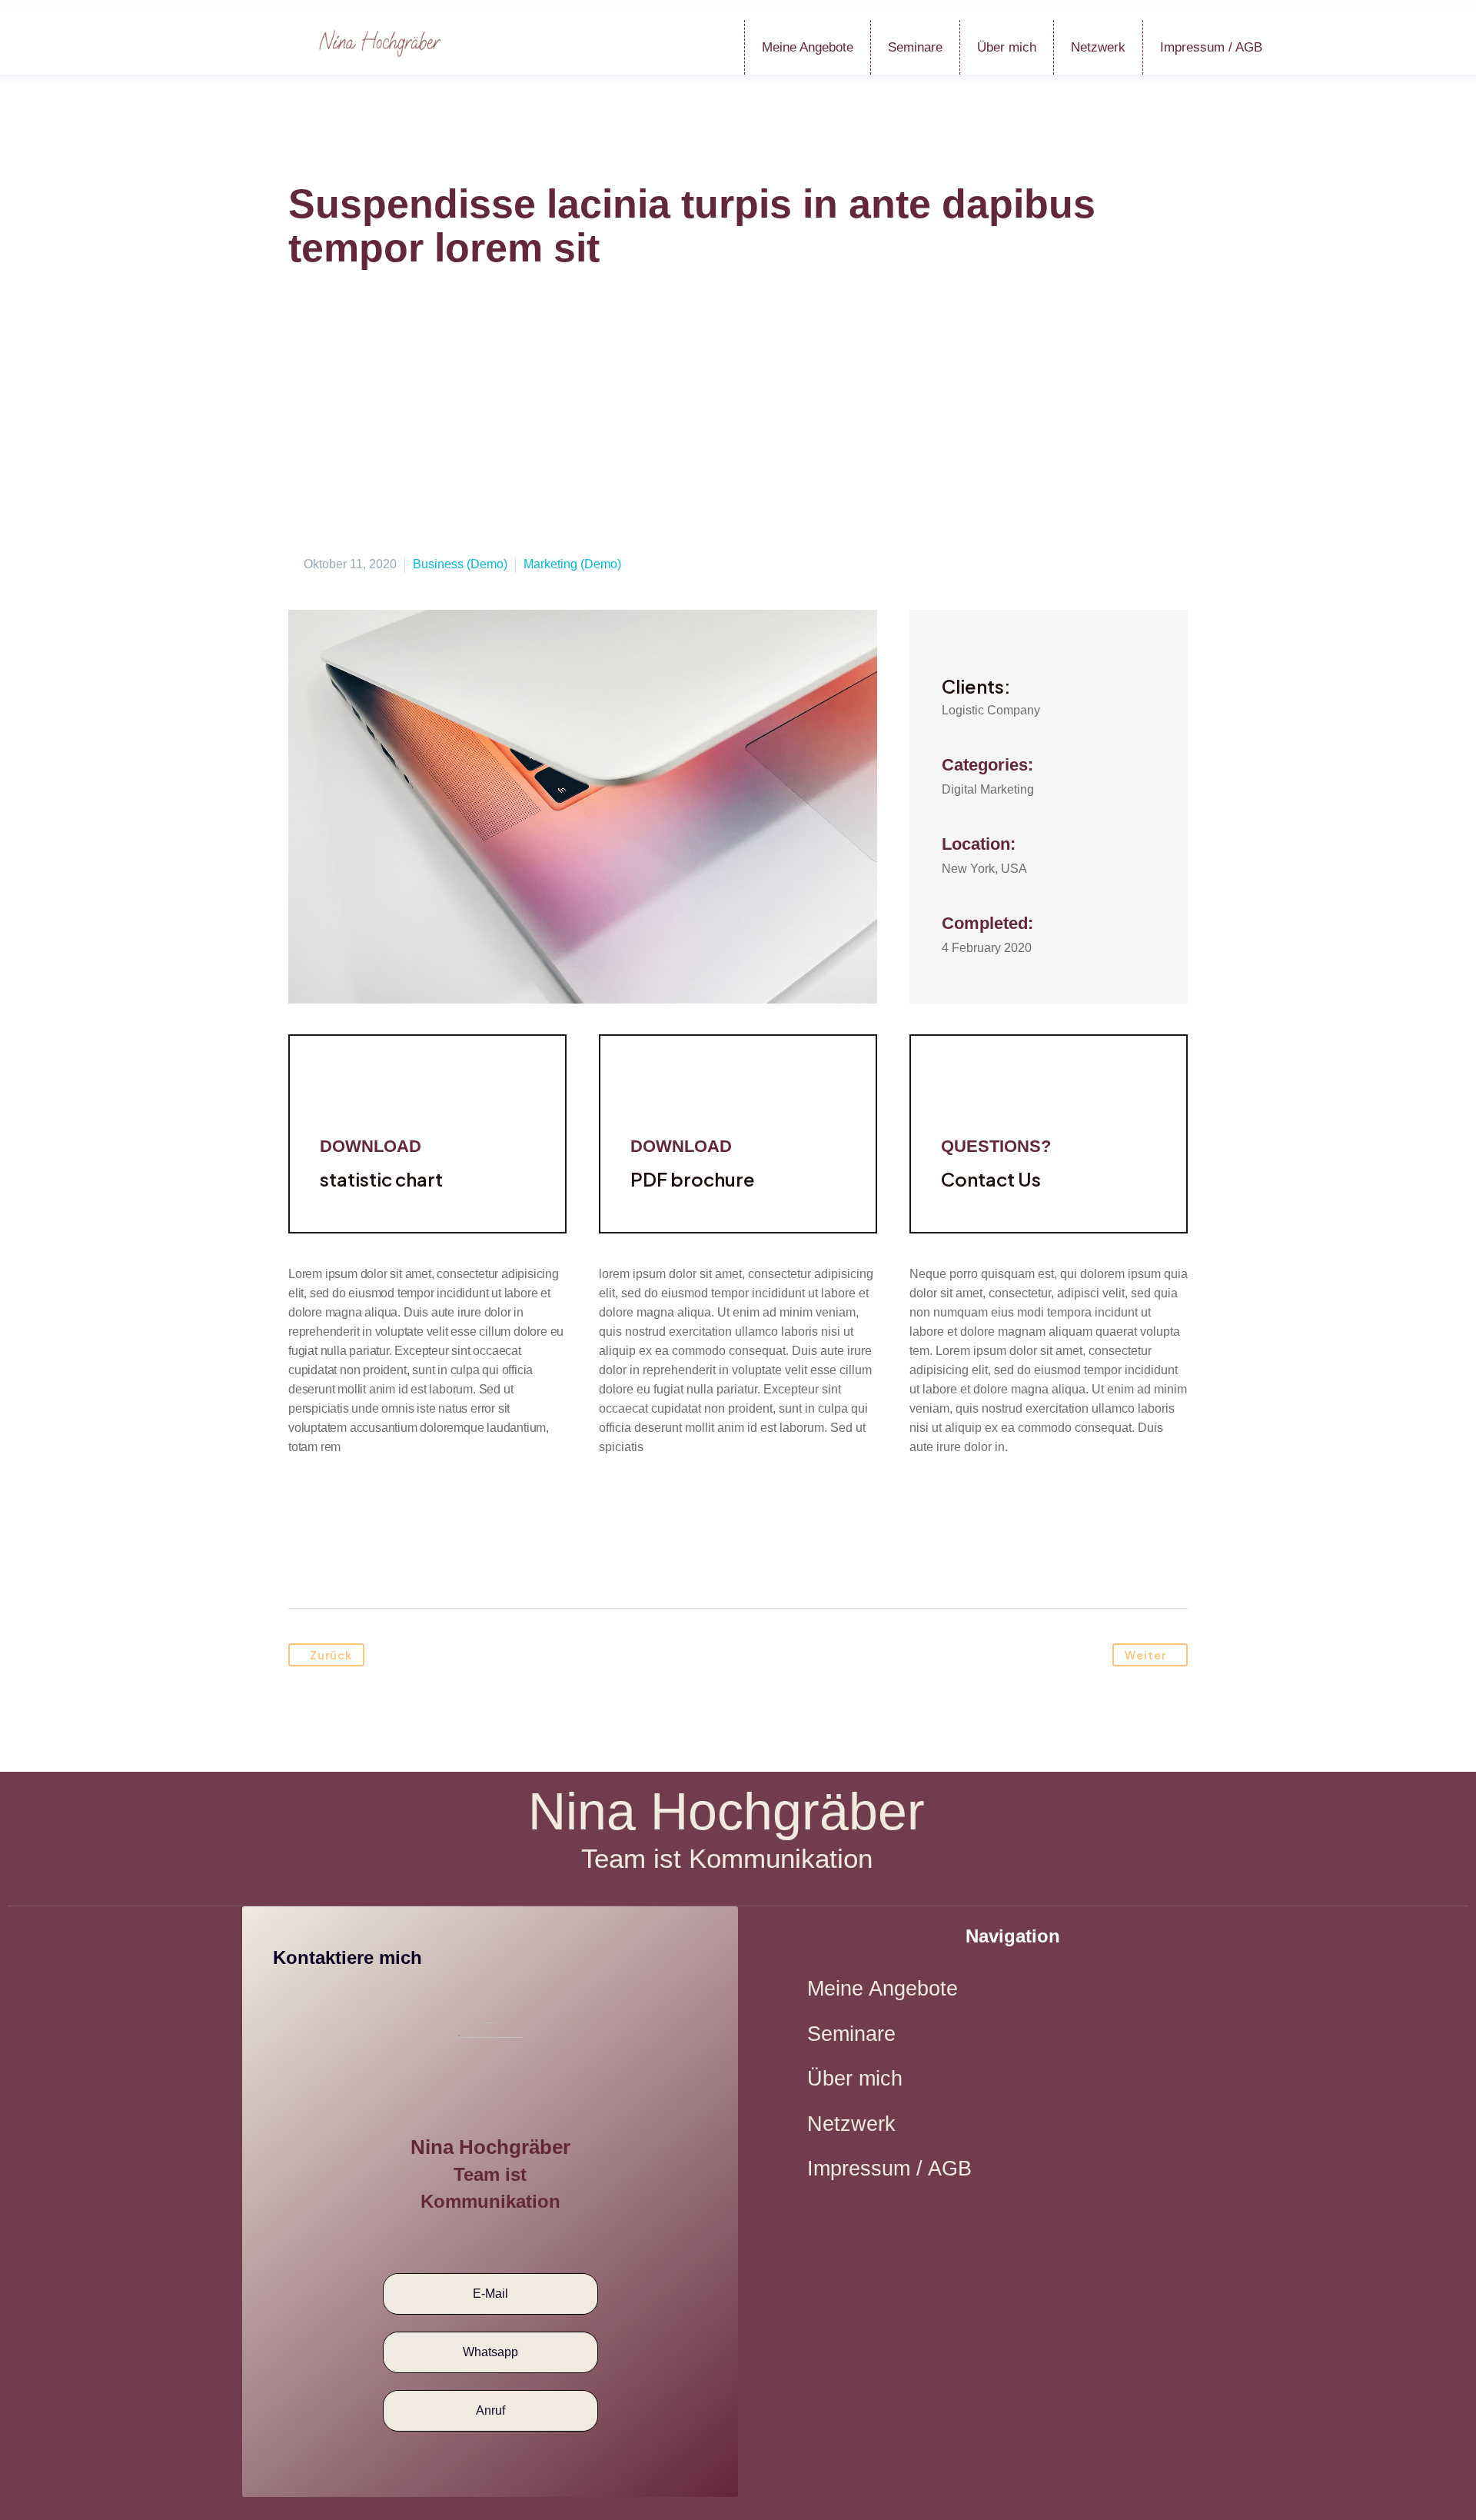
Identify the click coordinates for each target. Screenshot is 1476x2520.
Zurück (331, 1655)
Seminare (915, 47)
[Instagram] (509, 2240)
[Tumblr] (389, 1560)
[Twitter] (331, 1560)
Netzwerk (1098, 47)
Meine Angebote (808, 47)
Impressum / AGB (1211, 47)
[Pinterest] (360, 1560)
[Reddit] (447, 1560)
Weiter (1145, 1655)
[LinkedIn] (418, 1560)
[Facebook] (301, 1560)
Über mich (1007, 47)
